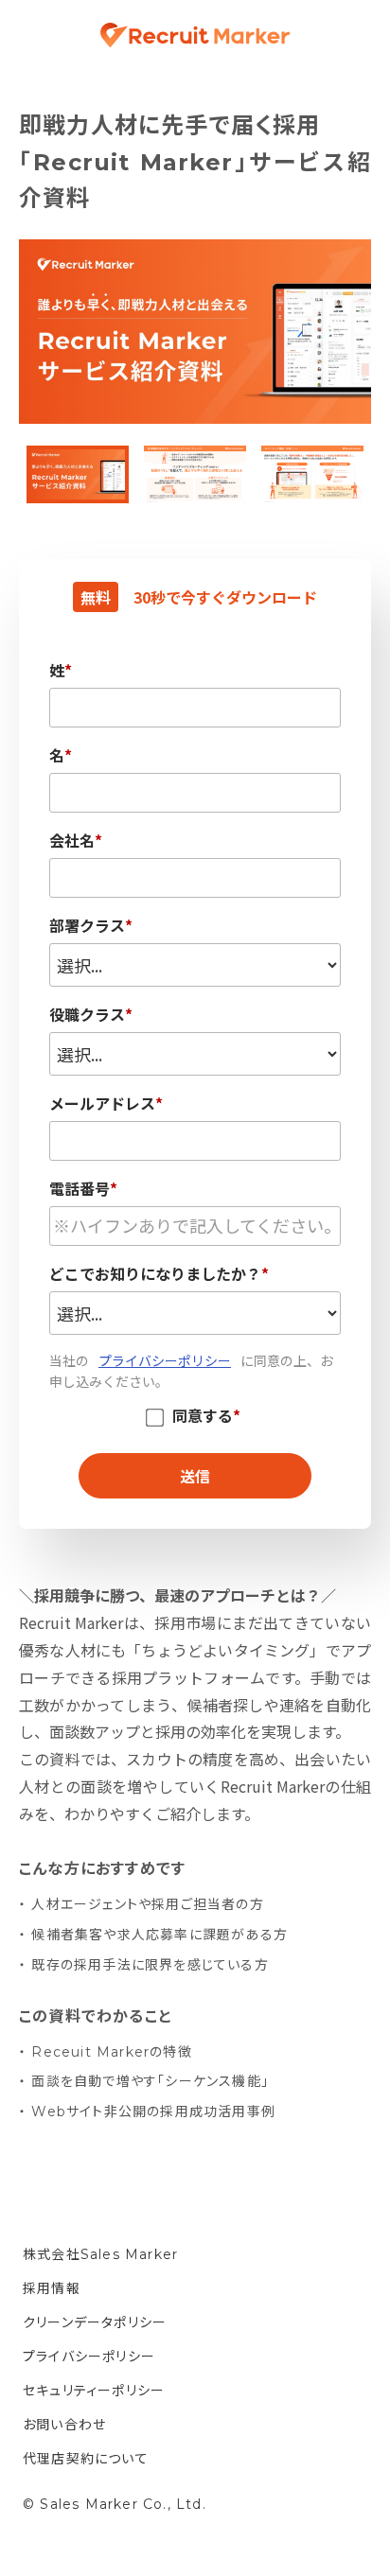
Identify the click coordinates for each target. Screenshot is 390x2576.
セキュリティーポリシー (94, 2391)
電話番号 (83, 1187)
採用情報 (52, 2288)
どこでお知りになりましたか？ (159, 1272)
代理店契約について (86, 2459)
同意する (206, 1417)
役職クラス (91, 1013)
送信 (195, 1476)
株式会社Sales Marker (100, 2254)
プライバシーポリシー (165, 1360)
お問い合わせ (64, 2425)
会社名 (76, 839)
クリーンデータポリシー (95, 2322)
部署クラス (91, 924)
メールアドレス (106, 1102)
